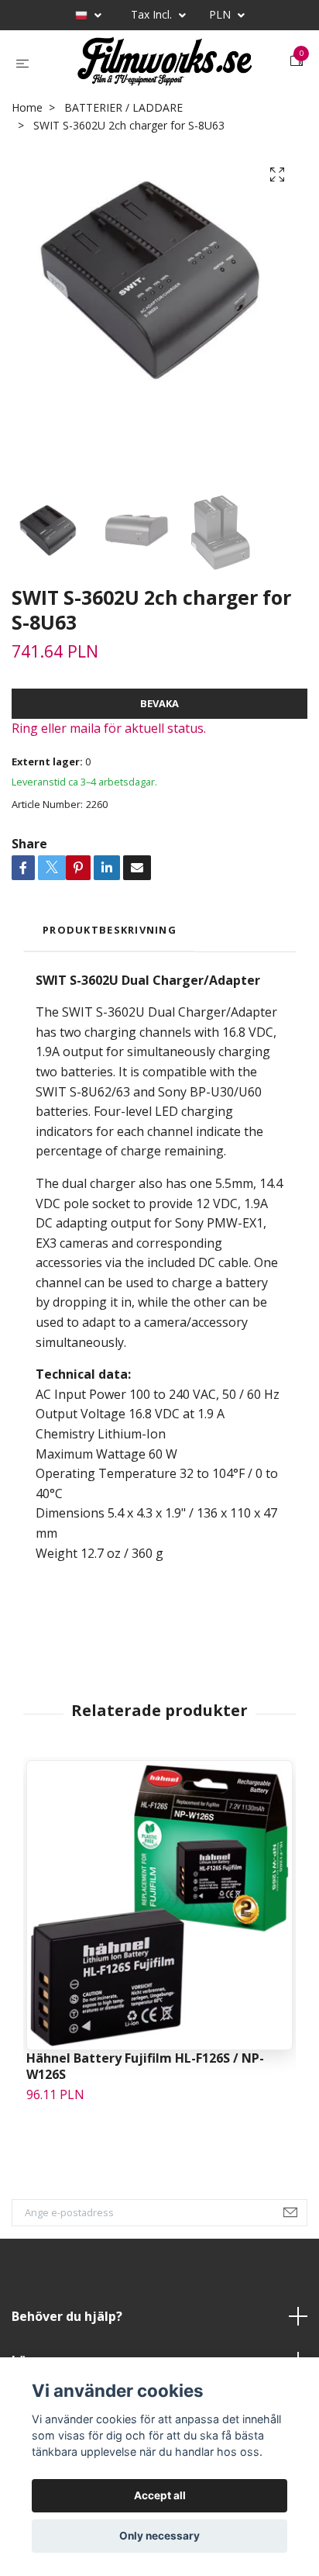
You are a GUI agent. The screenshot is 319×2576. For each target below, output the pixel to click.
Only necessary (159, 2536)
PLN (221, 14)
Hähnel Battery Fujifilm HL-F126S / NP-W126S (145, 2078)
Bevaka (159, 716)
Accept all (160, 2495)
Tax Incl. (153, 14)
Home (27, 119)
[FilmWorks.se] (163, 67)
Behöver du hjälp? (67, 2328)
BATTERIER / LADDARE (123, 119)
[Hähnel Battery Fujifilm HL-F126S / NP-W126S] (159, 1917)
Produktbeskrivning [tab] (110, 941)
